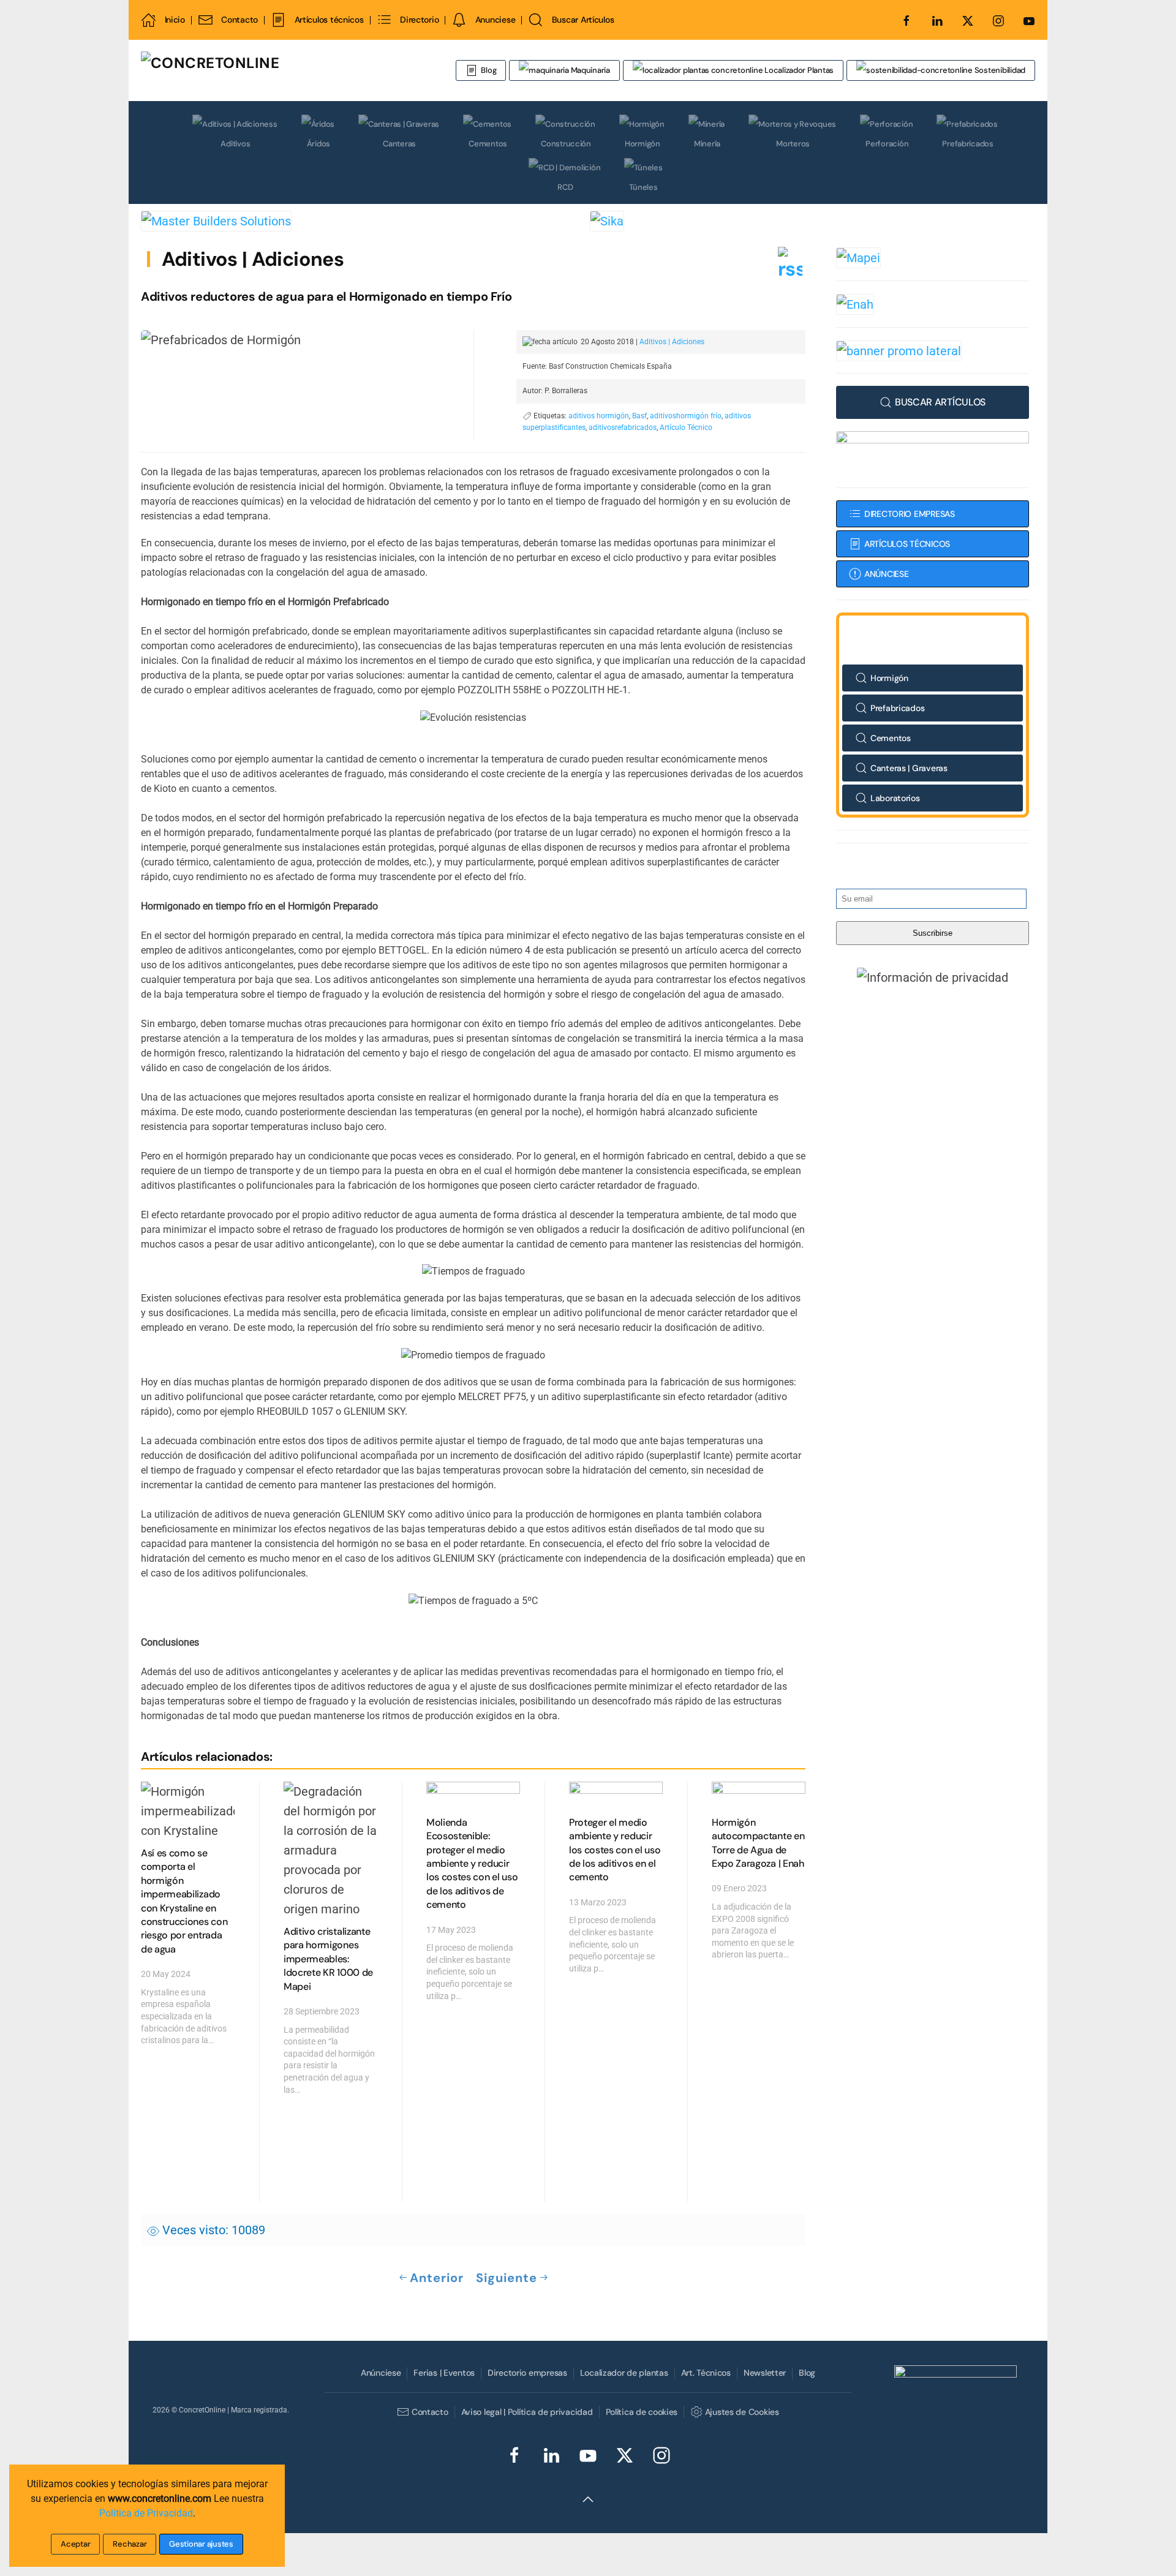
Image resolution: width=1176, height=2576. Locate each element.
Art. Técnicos (706, 2373)
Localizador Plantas (798, 70)
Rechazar (130, 2544)
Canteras (399, 144)
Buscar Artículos (583, 20)
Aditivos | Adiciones (253, 259)
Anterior (437, 2278)
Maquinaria (590, 70)
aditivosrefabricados (623, 427)
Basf (639, 416)
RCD (565, 187)
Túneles (643, 187)
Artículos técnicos (329, 20)
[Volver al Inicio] (285, 70)
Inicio (175, 20)
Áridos (318, 144)
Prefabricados (968, 144)
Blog (488, 70)
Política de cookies (642, 2412)
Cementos (488, 144)
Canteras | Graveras (909, 768)
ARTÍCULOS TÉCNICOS (907, 544)
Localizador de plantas (624, 2373)
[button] (933, 977)
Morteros (793, 144)
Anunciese (495, 20)
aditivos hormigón (599, 416)
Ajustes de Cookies (742, 2412)
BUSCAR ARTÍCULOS (940, 402)
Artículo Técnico (686, 427)
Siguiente (507, 2278)
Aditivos (235, 144)
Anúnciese (381, 2373)
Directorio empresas (527, 2373)
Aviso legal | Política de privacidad (527, 2412)
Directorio (419, 20)
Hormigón (643, 144)
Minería (707, 144)
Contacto (239, 20)
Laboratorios (895, 798)
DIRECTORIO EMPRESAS (910, 514)
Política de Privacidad (146, 2513)
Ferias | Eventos (444, 2373)
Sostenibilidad (999, 70)
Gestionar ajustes (201, 2544)
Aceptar (75, 2544)
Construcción (566, 144)
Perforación (887, 144)
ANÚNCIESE (886, 574)
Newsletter (765, 2373)
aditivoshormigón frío (686, 416)
